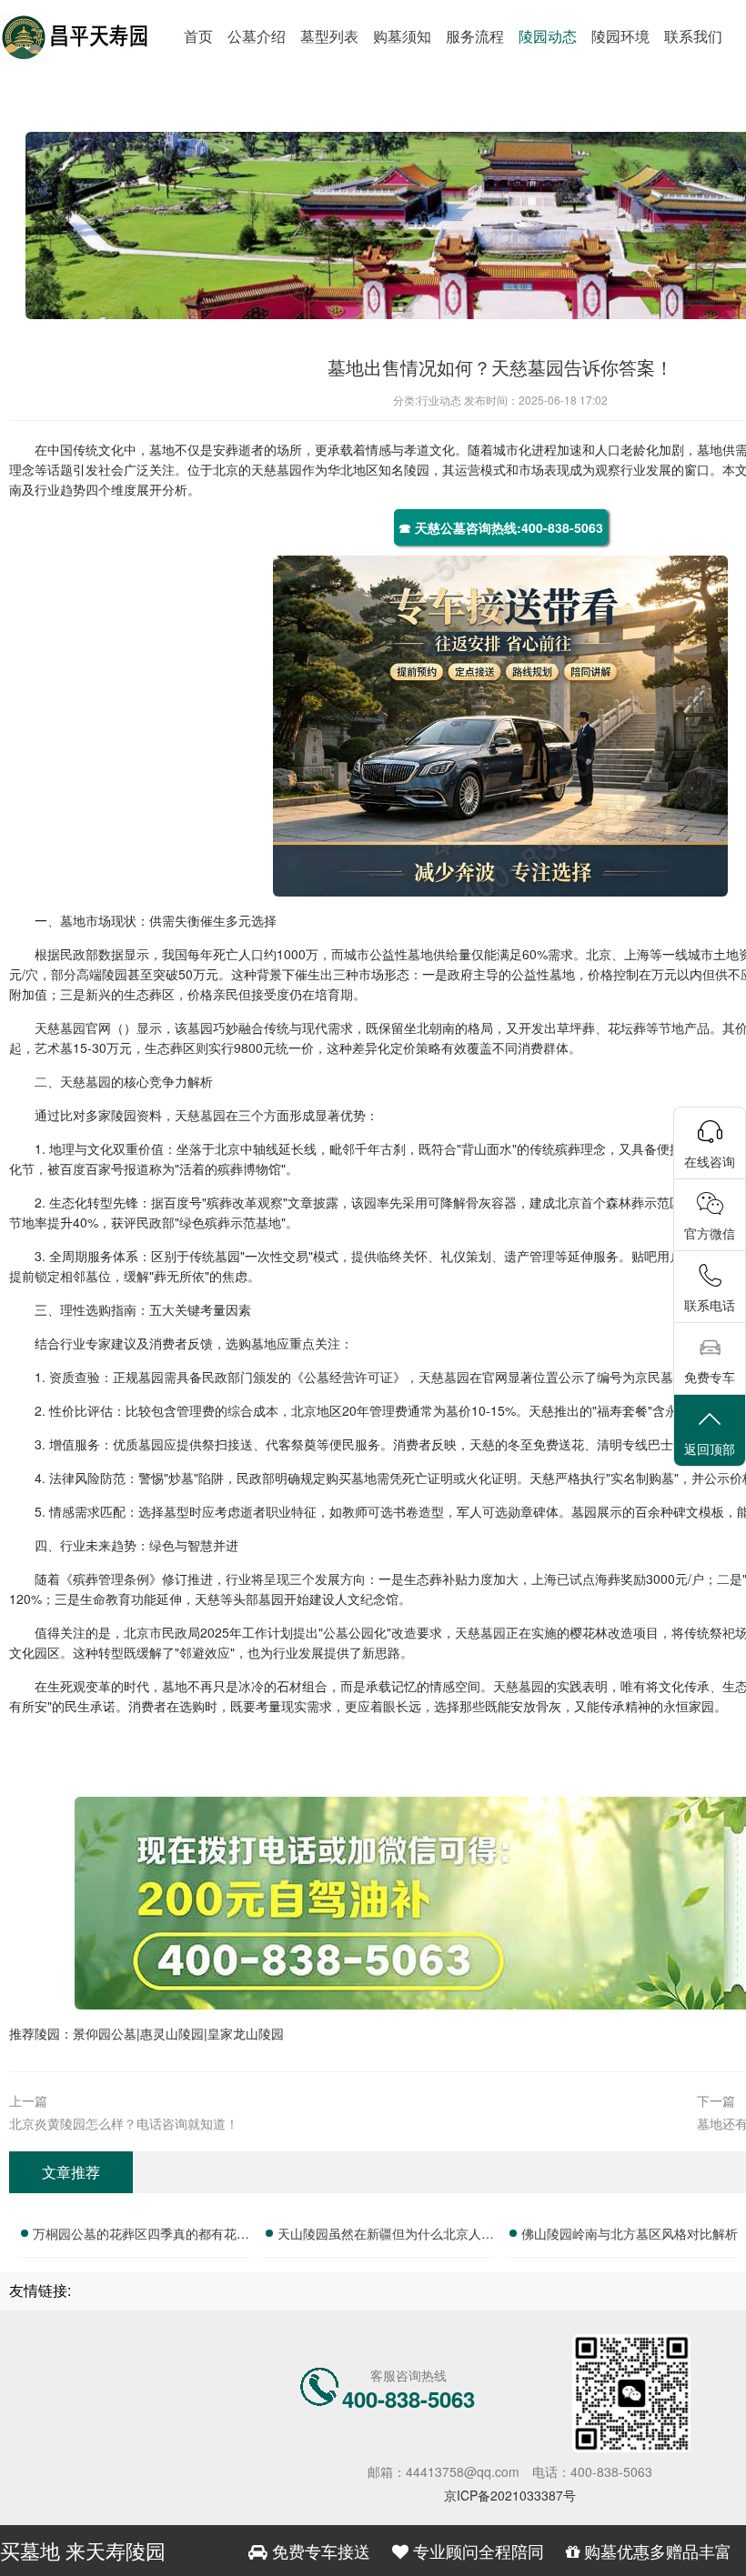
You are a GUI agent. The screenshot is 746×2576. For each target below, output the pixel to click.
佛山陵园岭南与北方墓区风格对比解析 (630, 2233)
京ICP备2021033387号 (510, 2495)
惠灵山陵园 (172, 2033)
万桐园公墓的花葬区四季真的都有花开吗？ (141, 2236)
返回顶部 (710, 1448)
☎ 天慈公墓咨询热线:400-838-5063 (501, 527)
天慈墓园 (277, 469)
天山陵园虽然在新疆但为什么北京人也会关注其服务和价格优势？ (386, 2236)
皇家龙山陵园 (246, 2033)
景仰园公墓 (105, 2033)
